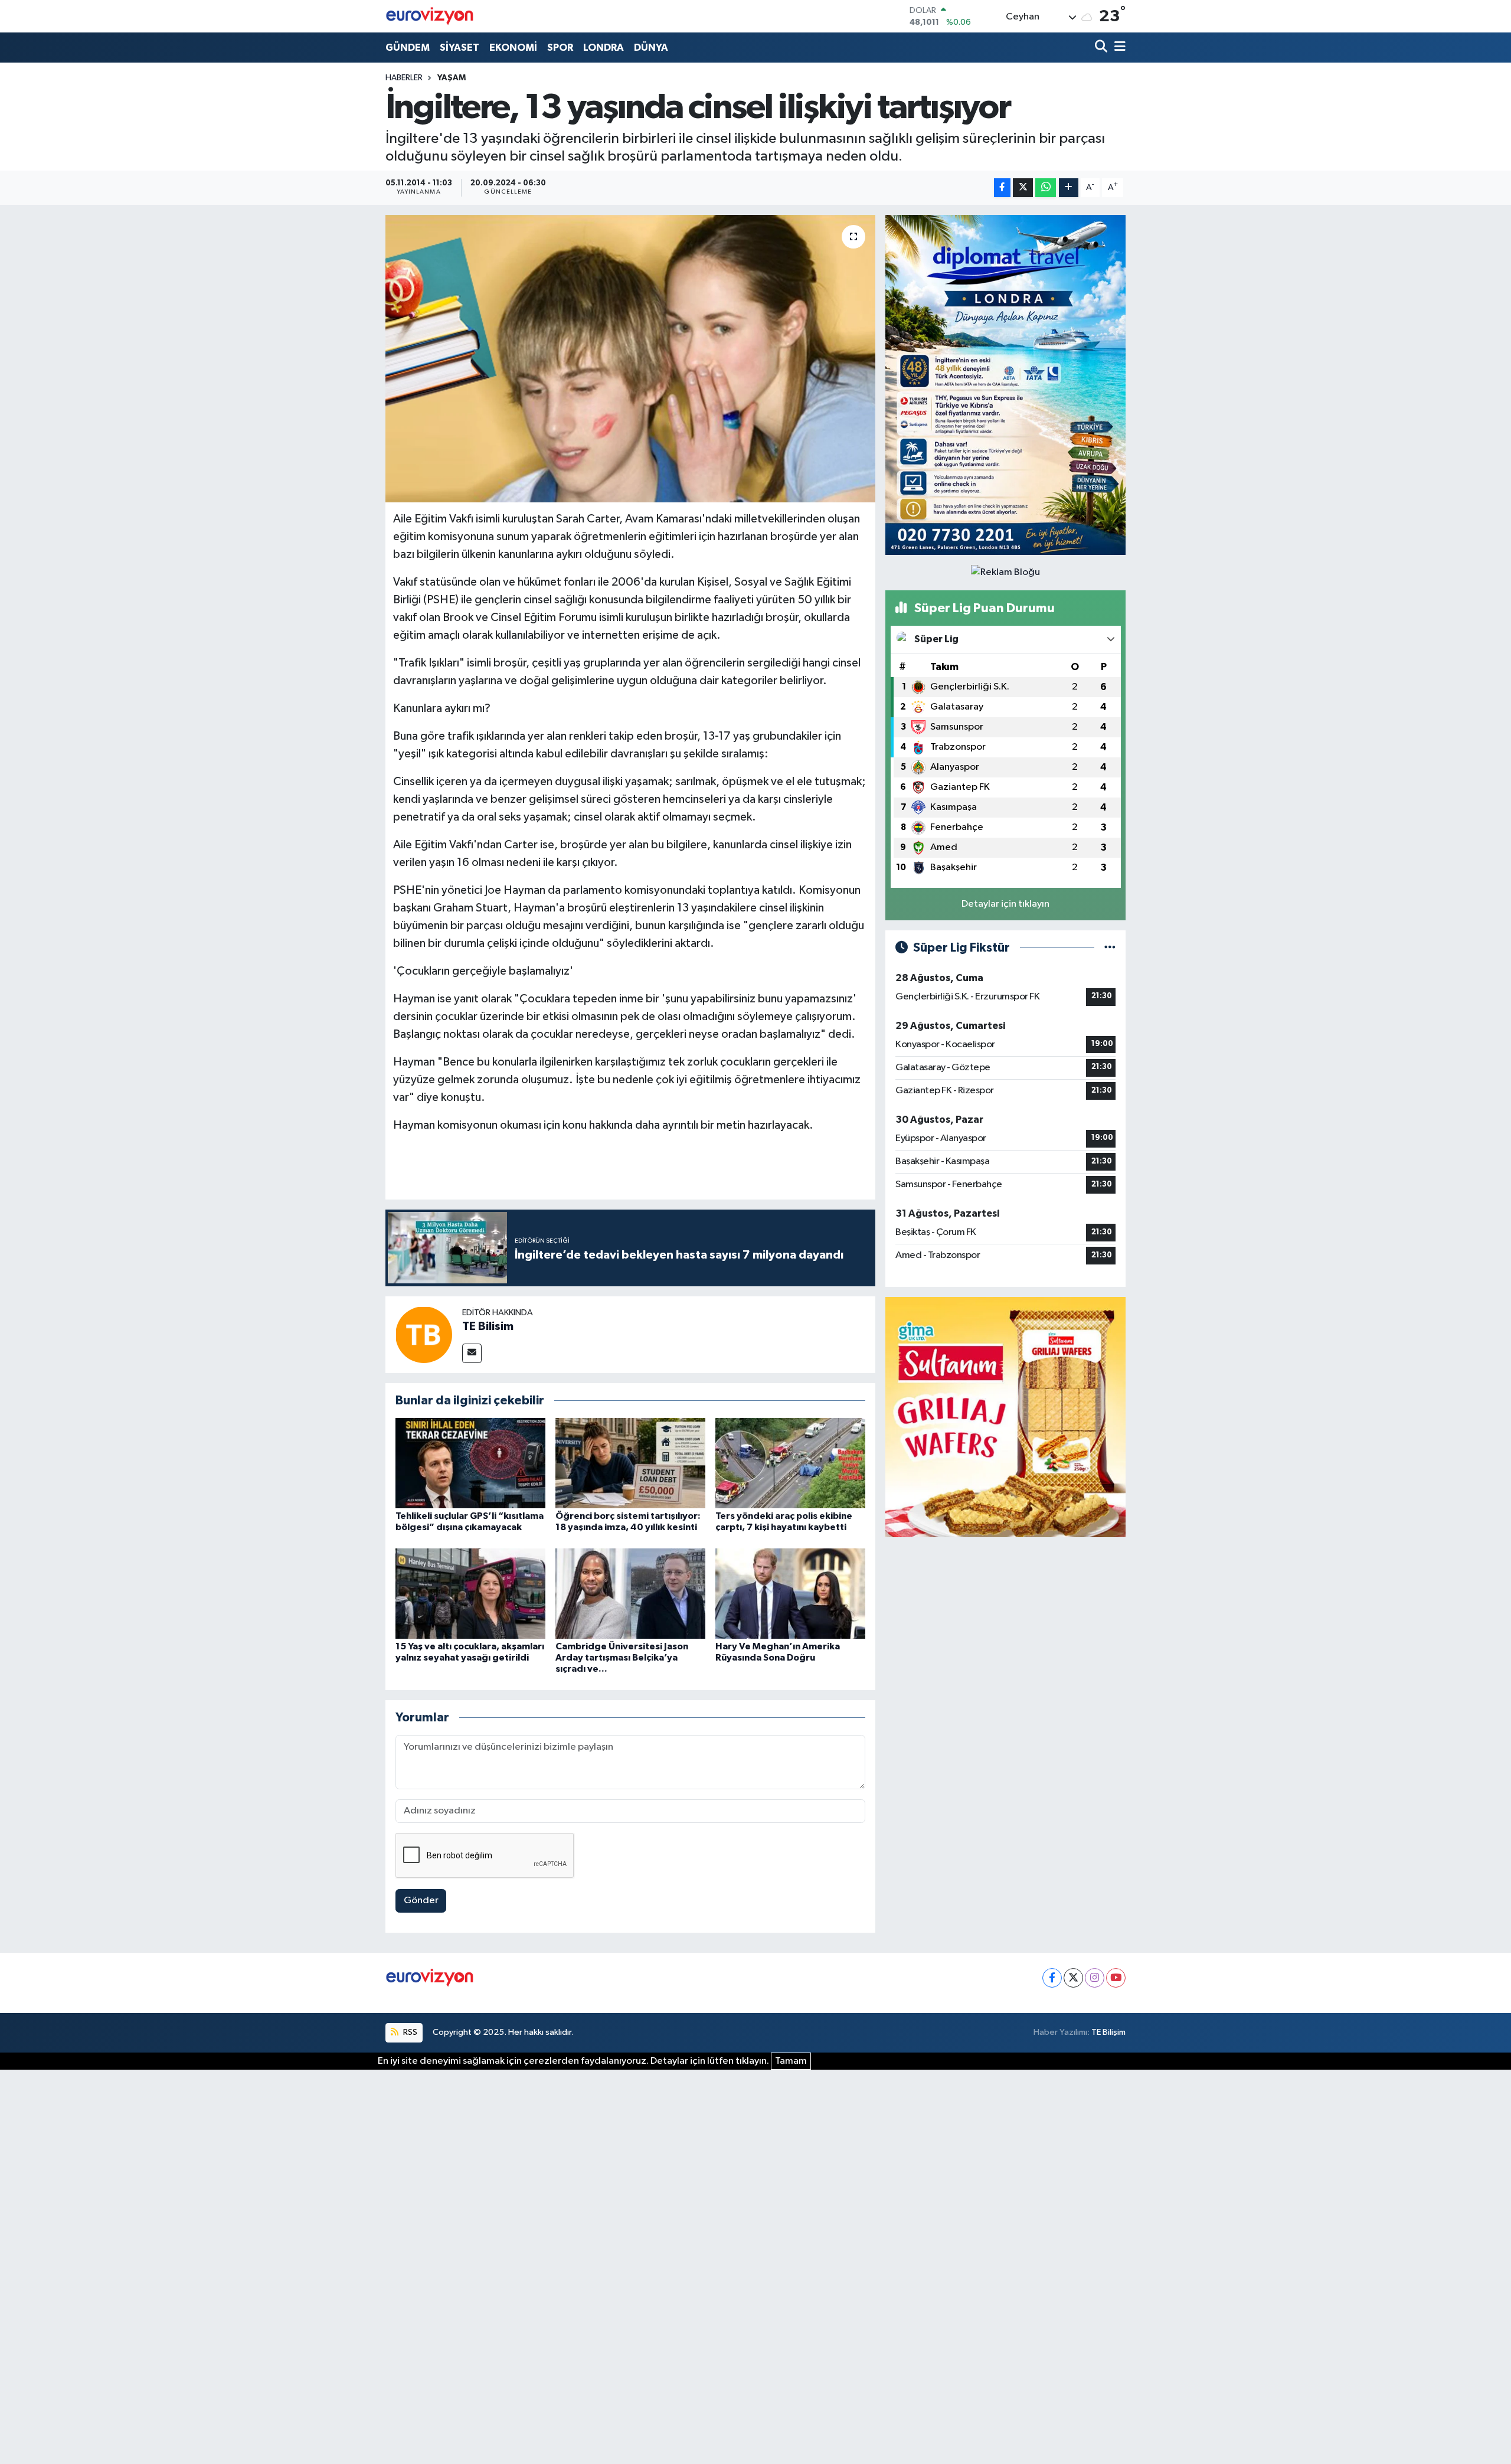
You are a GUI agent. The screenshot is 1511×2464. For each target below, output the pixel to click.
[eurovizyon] (430, 16)
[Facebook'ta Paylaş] (1002, 188)
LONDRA (604, 48)
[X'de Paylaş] (1023, 188)
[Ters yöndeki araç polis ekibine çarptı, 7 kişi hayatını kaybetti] (790, 1463)
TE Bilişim (1108, 2032)
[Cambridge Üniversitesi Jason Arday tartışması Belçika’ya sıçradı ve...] (630, 1593)
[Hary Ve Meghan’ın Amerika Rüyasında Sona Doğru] (790, 1593)
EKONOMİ (513, 48)
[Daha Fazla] (1069, 188)
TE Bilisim (488, 1326)
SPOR (560, 48)
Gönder (421, 1901)
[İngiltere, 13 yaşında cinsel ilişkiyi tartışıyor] (631, 359)
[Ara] (1102, 48)
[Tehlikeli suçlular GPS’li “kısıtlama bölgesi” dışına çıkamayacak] (470, 1463)
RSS (409, 2032)
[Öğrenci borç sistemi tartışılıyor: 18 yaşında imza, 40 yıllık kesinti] (630, 1463)
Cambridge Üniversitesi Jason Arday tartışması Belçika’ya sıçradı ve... (622, 1658)
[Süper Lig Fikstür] (1110, 948)
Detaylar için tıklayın (1005, 904)
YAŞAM (452, 78)
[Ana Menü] (1118, 48)
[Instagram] (1095, 1978)
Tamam (791, 2061)
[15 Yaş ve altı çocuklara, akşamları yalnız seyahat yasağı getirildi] (470, 1593)
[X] (1073, 1978)
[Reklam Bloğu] (1005, 385)
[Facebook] (1052, 1978)
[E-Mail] (472, 1353)
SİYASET (459, 48)
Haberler (404, 78)
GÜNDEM (408, 48)
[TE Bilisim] (424, 1334)
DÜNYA (651, 48)
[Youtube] (1116, 1978)
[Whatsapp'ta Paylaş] (1046, 188)
